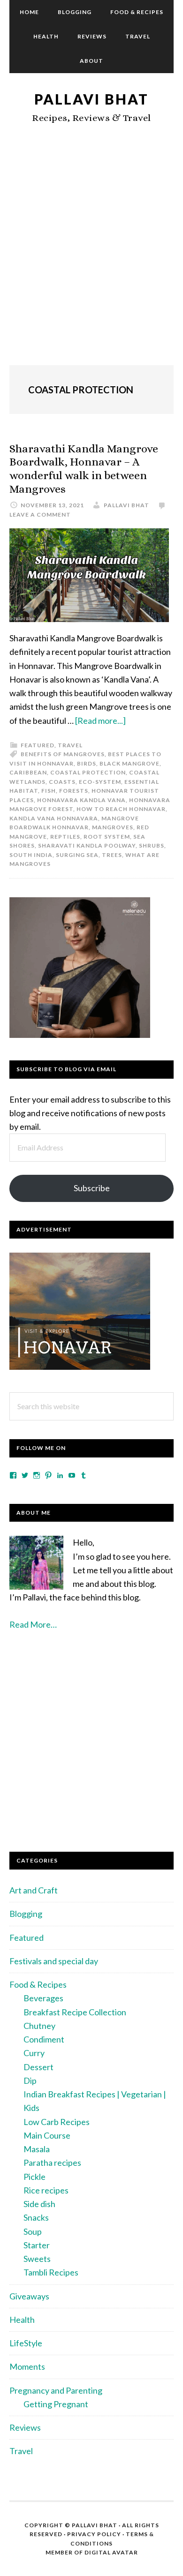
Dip (30, 2080)
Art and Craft (34, 1890)
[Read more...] (100, 721)
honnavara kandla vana (81, 800)
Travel (70, 745)
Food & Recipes (38, 1984)
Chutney (39, 2026)
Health (22, 2320)
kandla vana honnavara (54, 818)
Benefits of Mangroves (63, 754)
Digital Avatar (111, 2552)
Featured (38, 745)
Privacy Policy (94, 2534)
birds (87, 763)
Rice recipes (46, 2190)
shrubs (152, 845)
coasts (62, 782)
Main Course (47, 2135)
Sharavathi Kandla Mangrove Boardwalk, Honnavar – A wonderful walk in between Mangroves (84, 469)
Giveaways (29, 2296)
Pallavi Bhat (91, 99)
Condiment (44, 2039)
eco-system (100, 782)
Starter (37, 2245)
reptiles (65, 837)
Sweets (37, 2259)
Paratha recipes (52, 2163)
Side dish (39, 2204)
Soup (33, 2231)
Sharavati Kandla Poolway (87, 845)
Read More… (33, 1624)
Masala (37, 2149)
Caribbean (28, 772)
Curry (34, 2053)
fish (49, 791)
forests (74, 791)
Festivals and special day (54, 1961)
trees (112, 855)
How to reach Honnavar (121, 809)
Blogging (26, 1914)
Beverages (43, 1998)
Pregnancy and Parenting (56, 2390)
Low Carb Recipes (57, 2122)
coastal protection (88, 772)
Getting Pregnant (56, 2404)
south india (31, 855)
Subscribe (92, 1188)
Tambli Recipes (51, 2272)
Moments (27, 2366)
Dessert (38, 2067)
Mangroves (113, 827)
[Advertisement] (91, 255)
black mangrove (130, 763)
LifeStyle (26, 2343)
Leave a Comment (40, 514)
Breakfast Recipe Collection (75, 2012)
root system (107, 837)
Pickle (34, 2177)
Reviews (25, 2427)
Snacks (36, 2217)
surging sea (77, 855)
